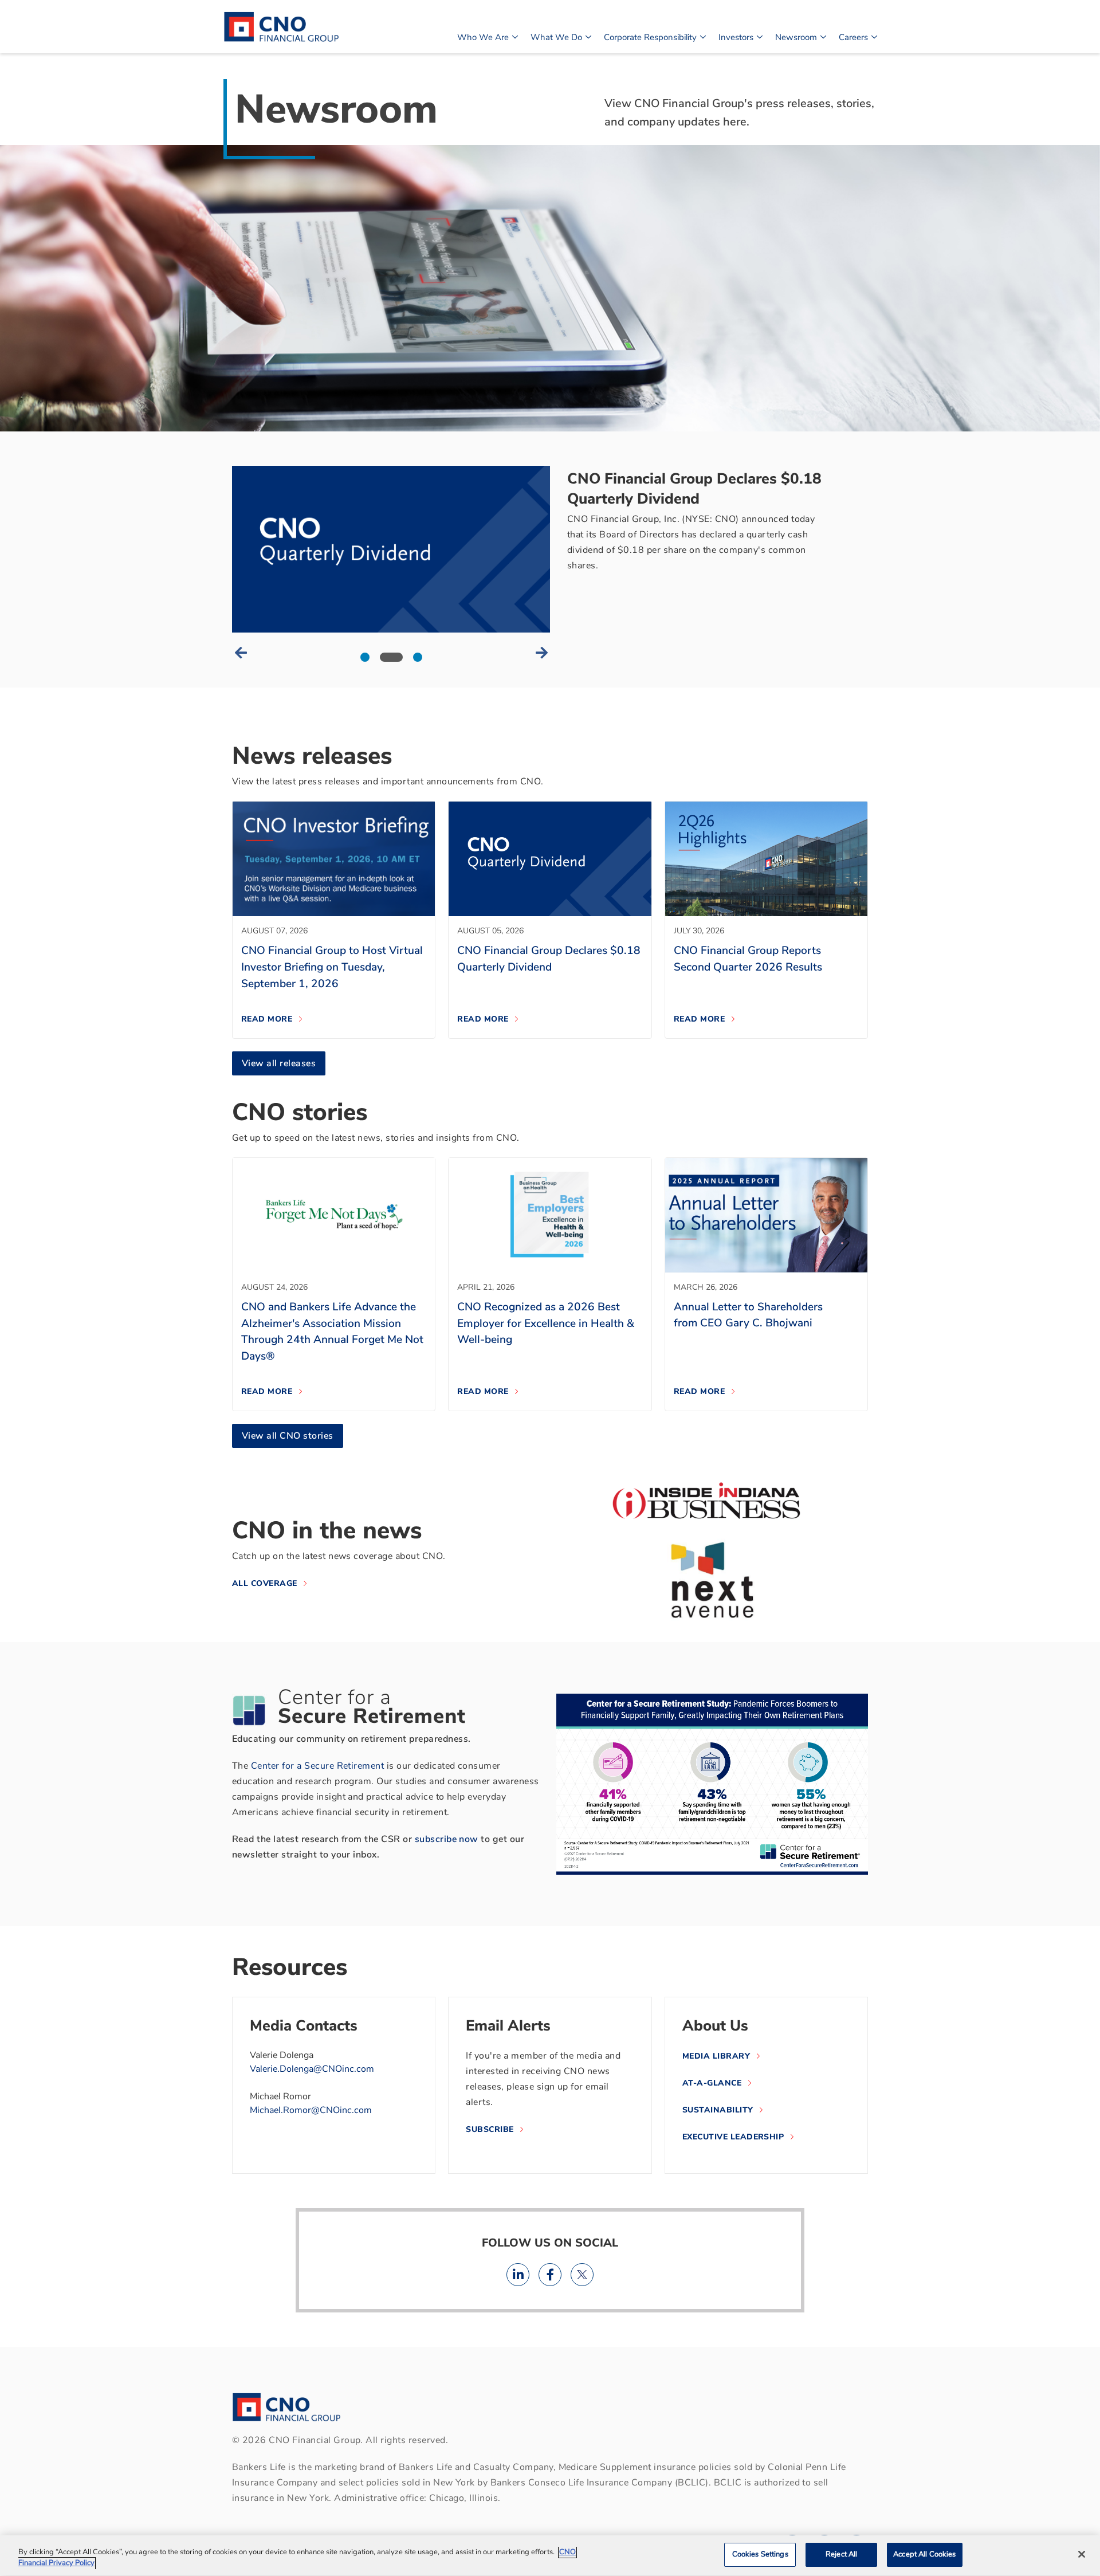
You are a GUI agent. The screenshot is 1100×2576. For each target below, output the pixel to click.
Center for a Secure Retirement (317, 1766)
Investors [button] (736, 37)
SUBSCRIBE (490, 2129)
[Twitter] (582, 2275)
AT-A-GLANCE (712, 2083)
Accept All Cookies (924, 2554)
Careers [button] (853, 37)
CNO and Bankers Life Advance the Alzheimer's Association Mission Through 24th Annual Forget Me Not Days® (332, 1332)
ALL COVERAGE (265, 1583)
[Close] (1082, 2554)
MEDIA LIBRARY (716, 2056)
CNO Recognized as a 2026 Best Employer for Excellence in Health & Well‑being (546, 1324)
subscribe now (447, 1839)
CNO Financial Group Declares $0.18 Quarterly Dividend (694, 489)
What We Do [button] (556, 37)
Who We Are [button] (483, 37)
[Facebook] (550, 2275)
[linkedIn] (518, 2275)
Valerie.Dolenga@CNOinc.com (312, 2069)
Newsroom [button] (796, 37)
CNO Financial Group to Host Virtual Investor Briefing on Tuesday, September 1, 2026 (332, 967)
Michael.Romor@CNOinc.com (311, 2110)
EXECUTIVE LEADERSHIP (733, 2137)
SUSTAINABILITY (718, 2110)
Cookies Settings (760, 2554)
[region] (550, 2556)
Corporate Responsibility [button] (650, 37)
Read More (267, 1019)
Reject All (841, 2554)
